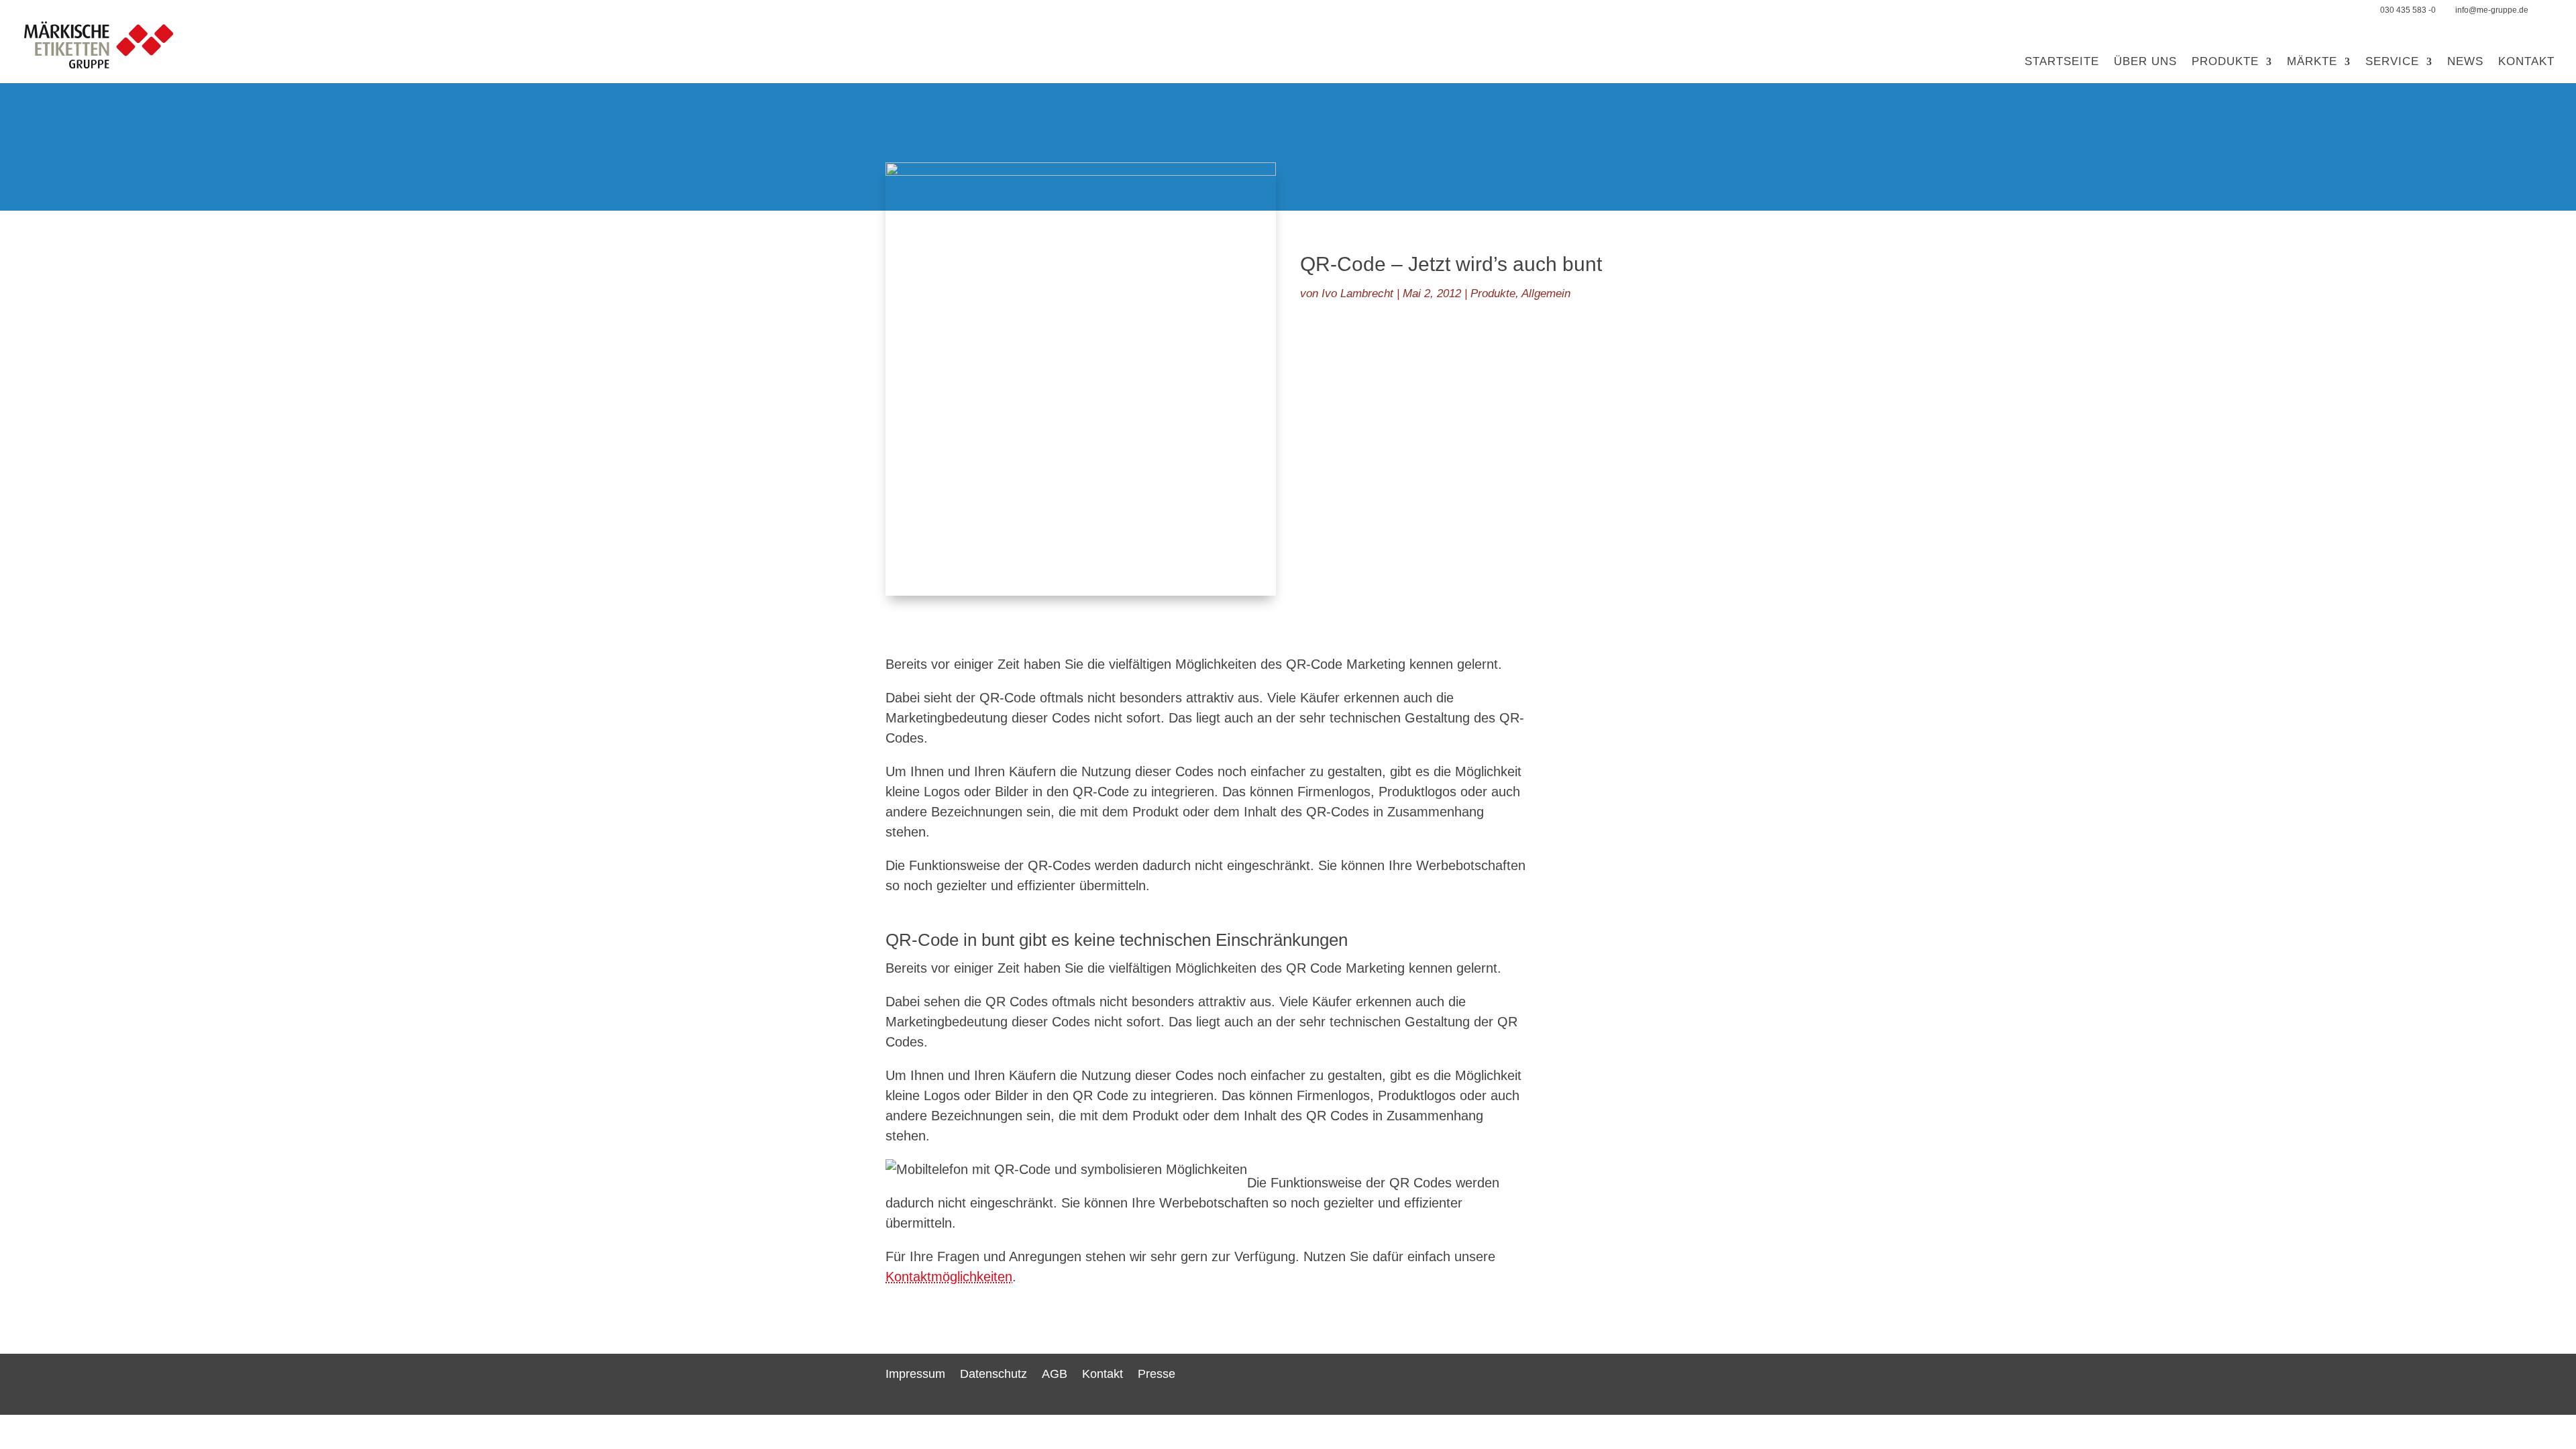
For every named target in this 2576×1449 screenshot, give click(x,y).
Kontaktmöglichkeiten (949, 1277)
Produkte (2225, 62)
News (2465, 62)
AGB (1055, 1374)
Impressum (915, 1374)
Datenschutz (994, 1374)
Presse (1157, 1374)
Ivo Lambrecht (1357, 293)
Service (2392, 62)
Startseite (2062, 62)
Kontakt (2526, 62)
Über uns (2145, 62)
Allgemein (1546, 293)
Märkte (2312, 62)
